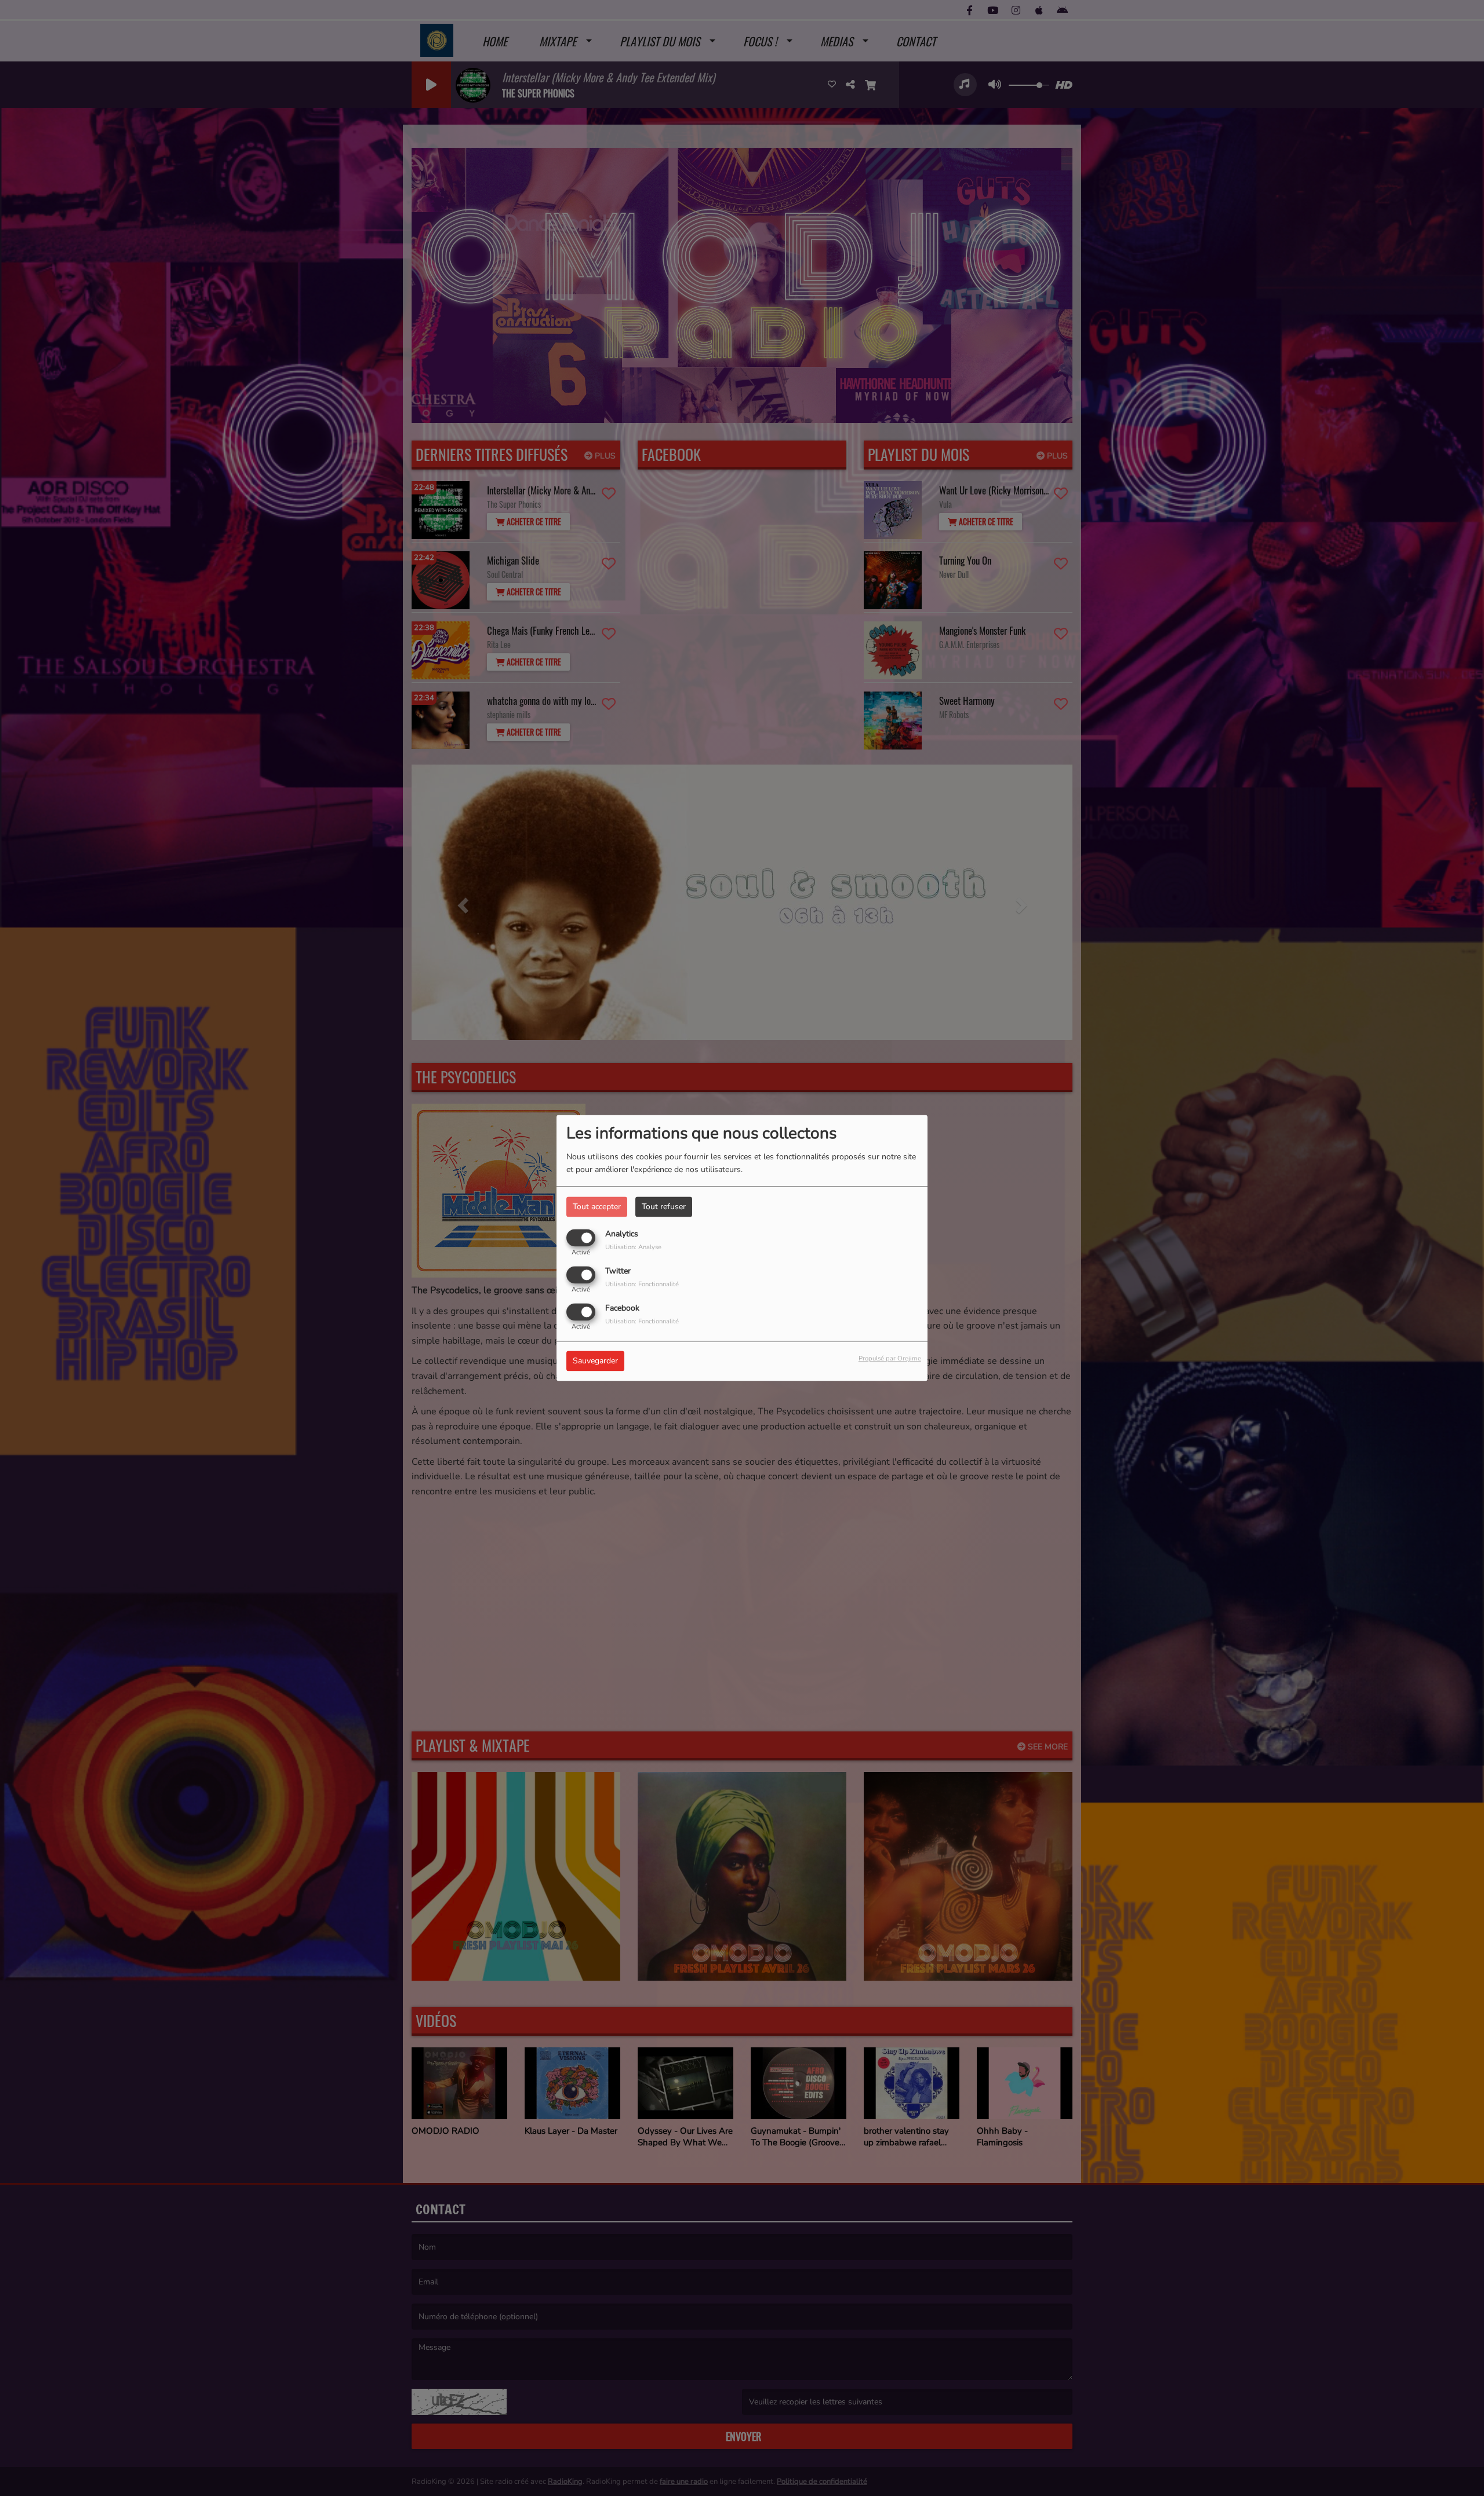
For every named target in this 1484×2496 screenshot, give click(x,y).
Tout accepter (597, 1207)
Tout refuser (664, 1207)
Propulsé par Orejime (890, 1359)
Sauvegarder (595, 1361)
